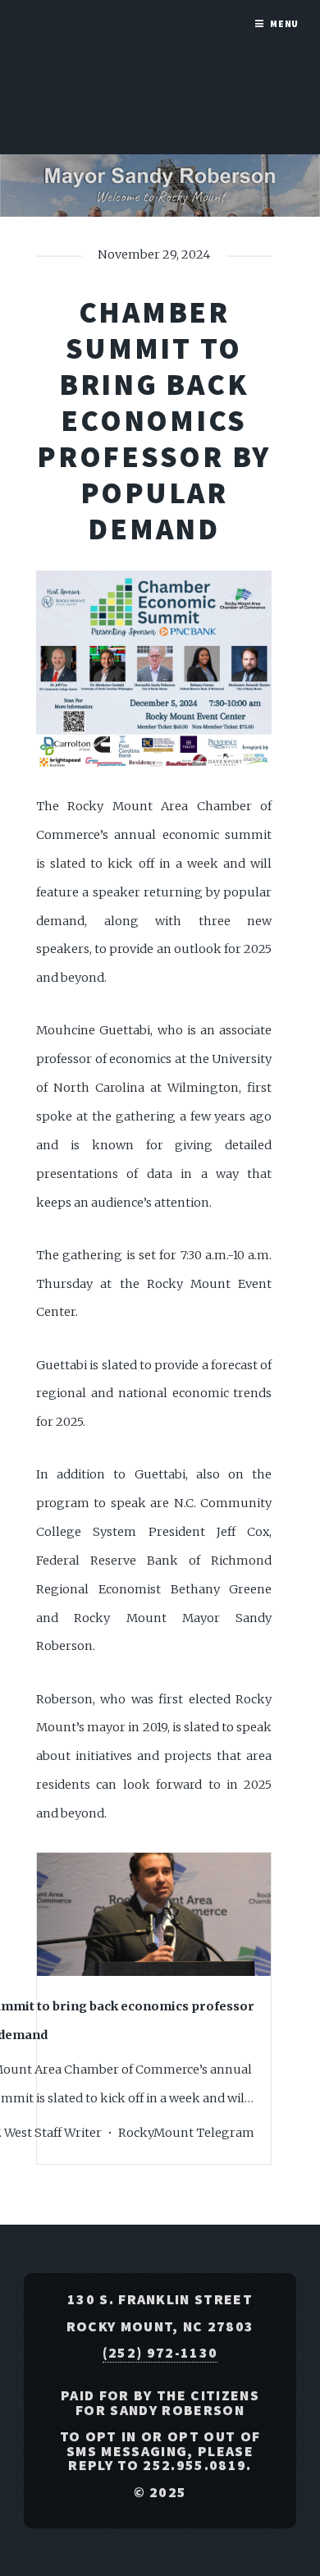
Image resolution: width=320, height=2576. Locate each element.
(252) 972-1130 (160, 2353)
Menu (285, 23)
